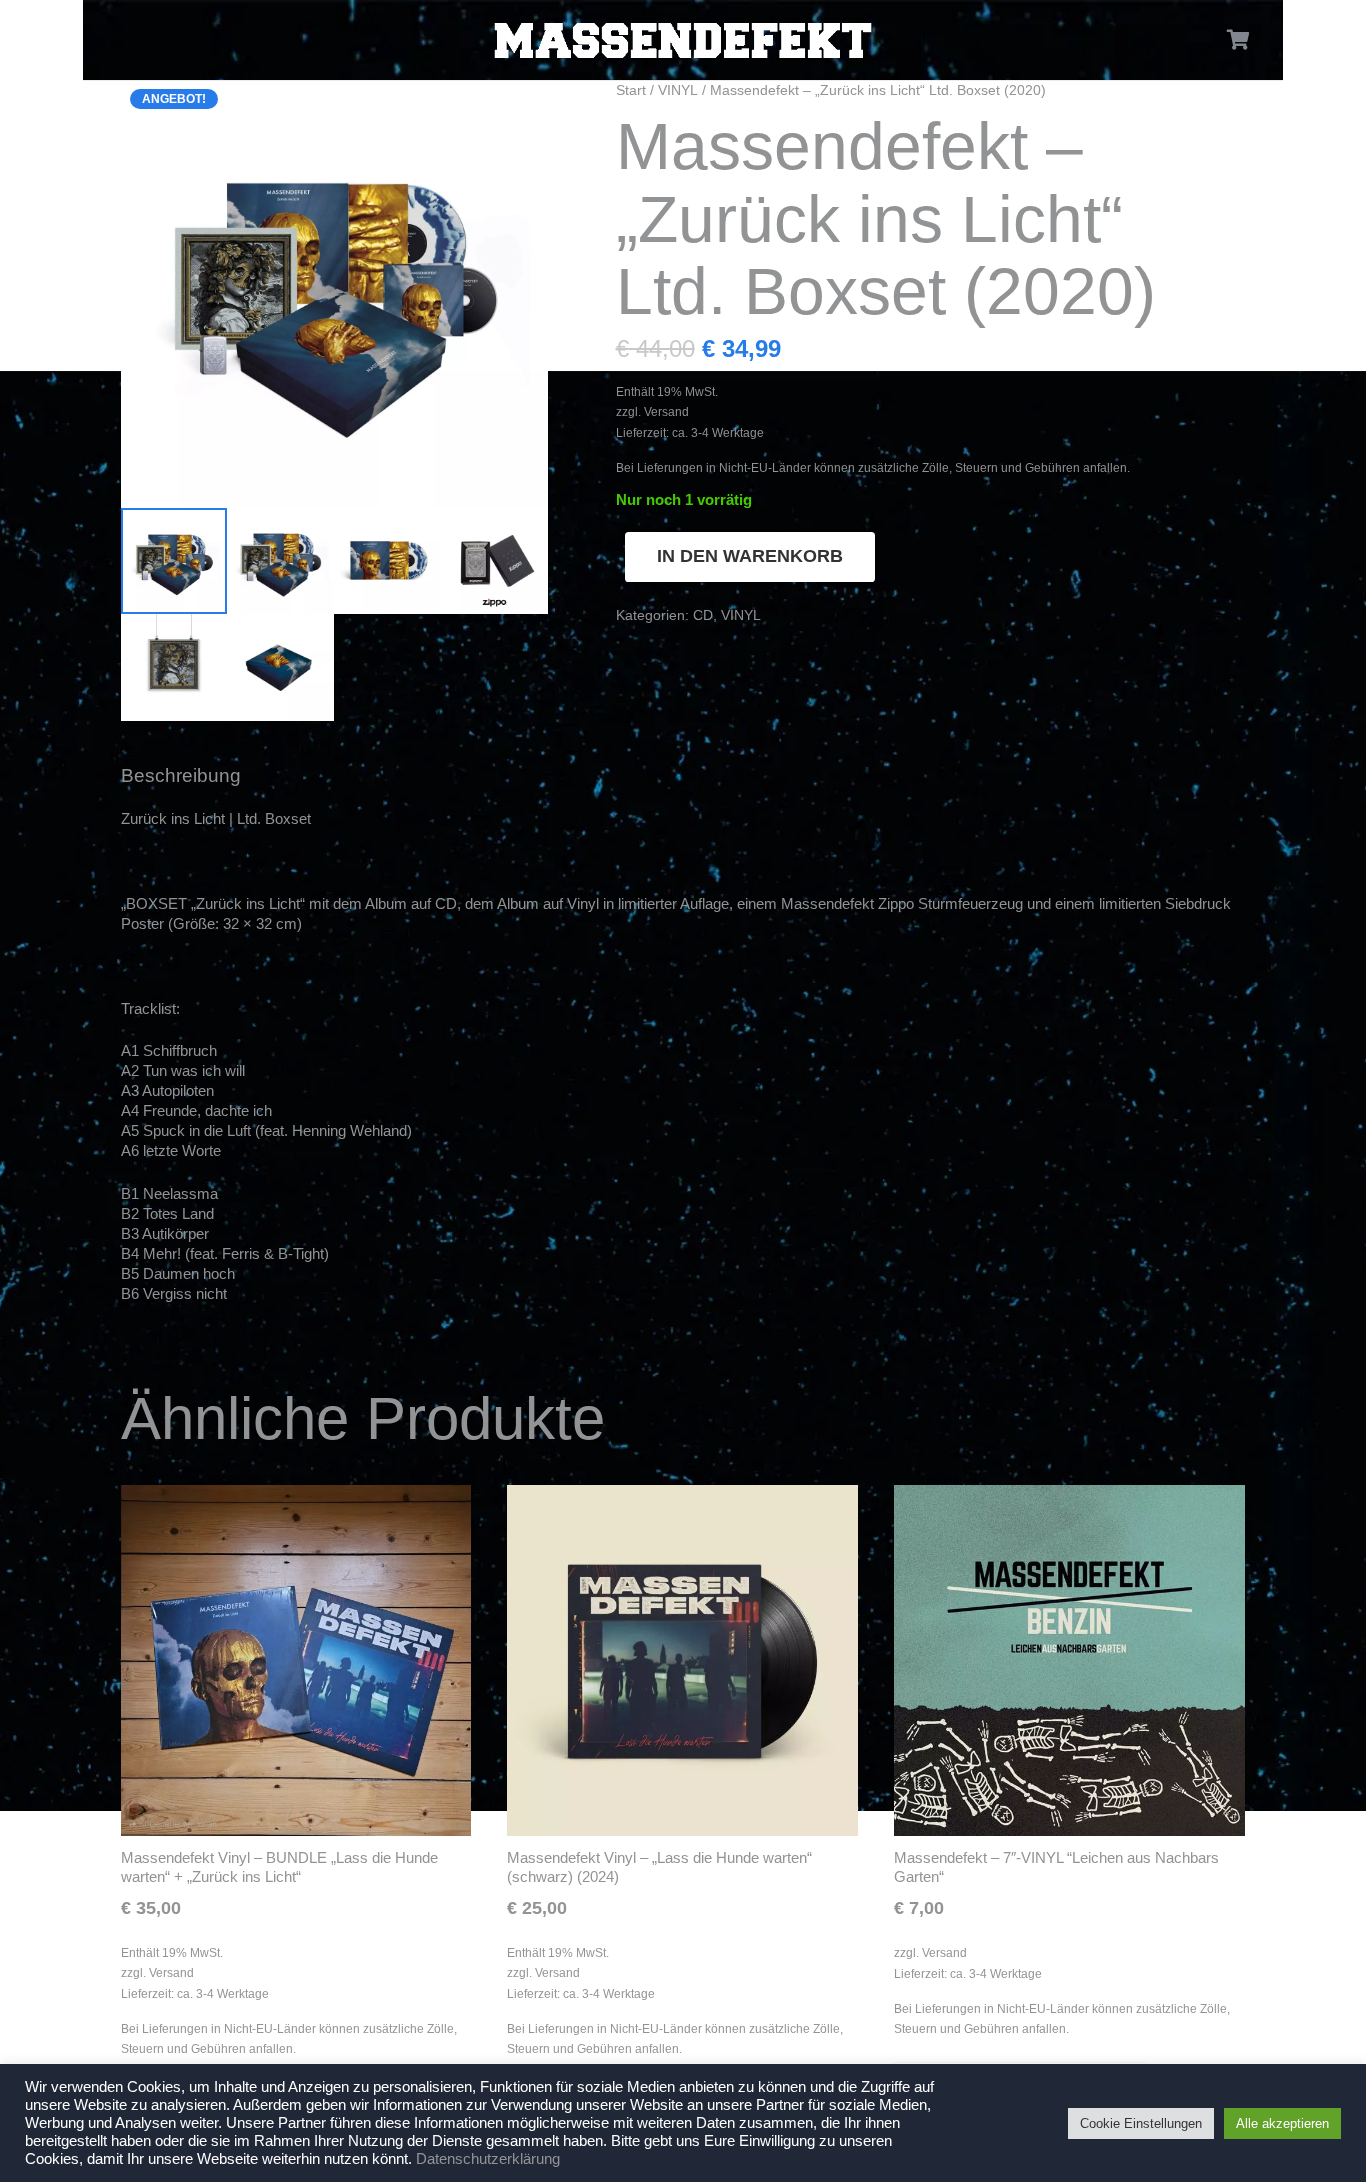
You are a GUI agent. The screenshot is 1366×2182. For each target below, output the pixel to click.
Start (631, 90)
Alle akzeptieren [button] (1282, 2123)
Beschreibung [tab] (181, 775)
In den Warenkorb (750, 556)
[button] (518, 110)
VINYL (678, 90)
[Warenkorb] (1239, 40)
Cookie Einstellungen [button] (1141, 2123)
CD (703, 615)
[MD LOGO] (682, 40)
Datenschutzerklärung (488, 2159)
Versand (666, 412)
